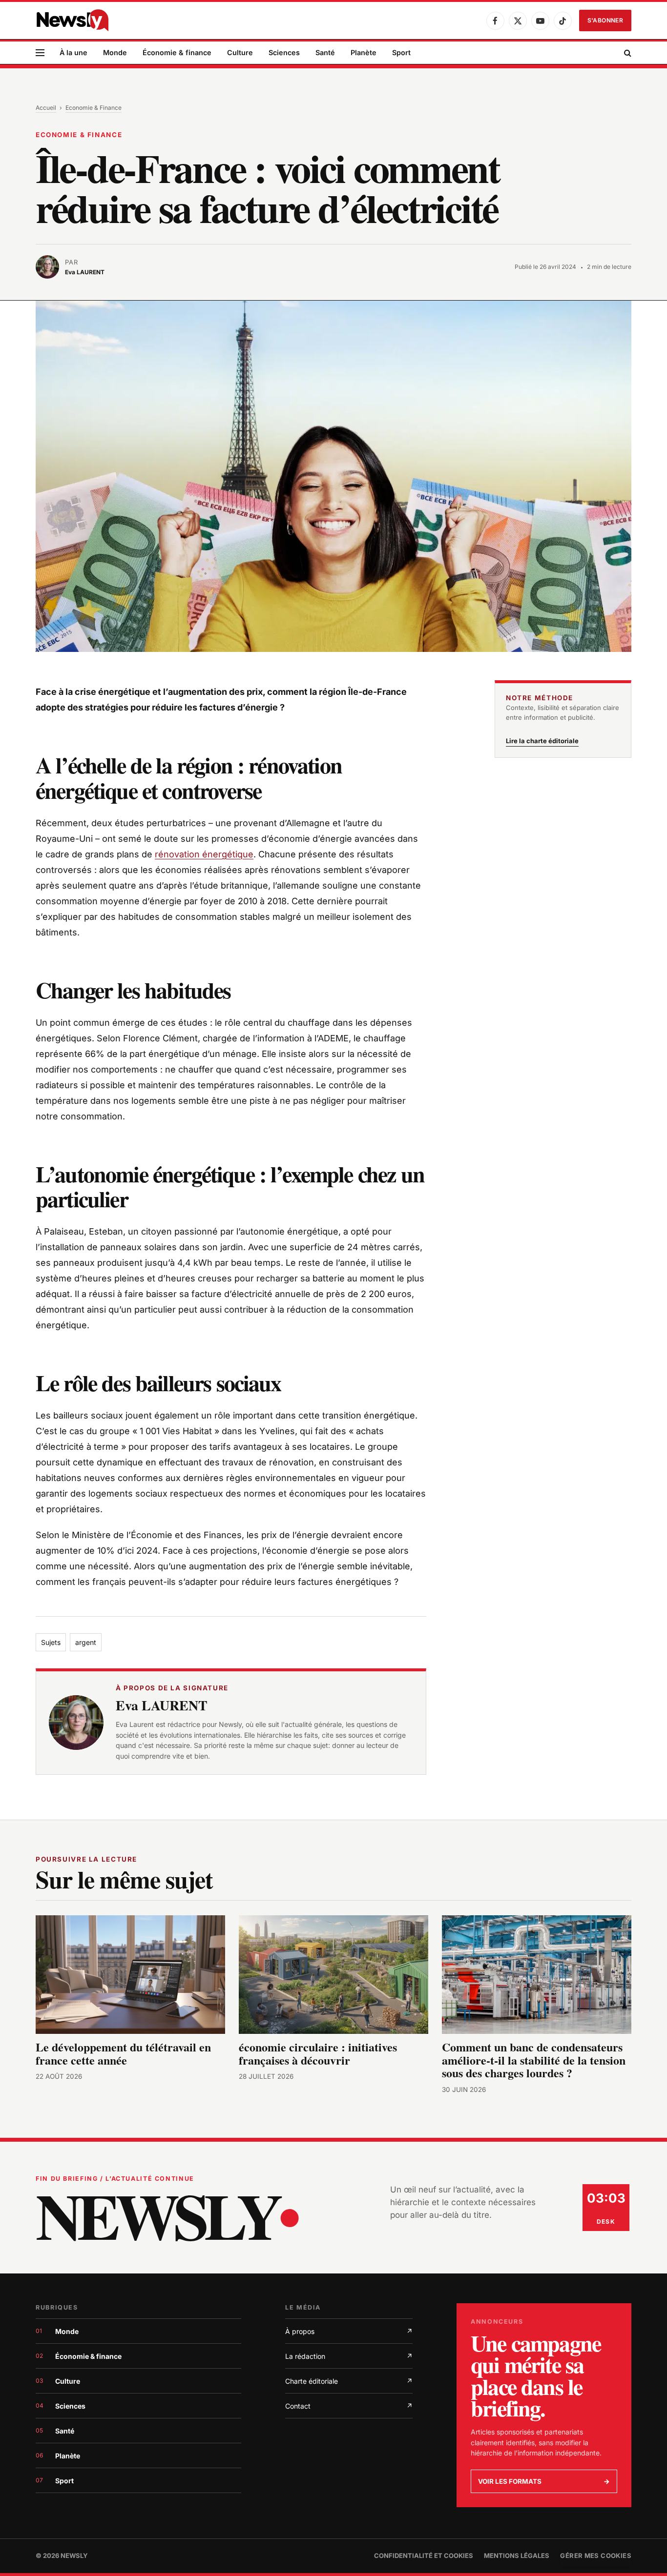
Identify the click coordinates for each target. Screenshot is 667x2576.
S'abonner (605, 20)
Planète (364, 52)
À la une (73, 52)
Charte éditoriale (349, 2381)
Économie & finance (177, 52)
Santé (325, 52)
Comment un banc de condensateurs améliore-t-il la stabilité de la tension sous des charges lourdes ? (534, 2060)
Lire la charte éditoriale (542, 741)
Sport (401, 52)
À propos (349, 2331)
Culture (240, 52)
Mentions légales (517, 2556)
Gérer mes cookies (596, 2556)
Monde (115, 52)
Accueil (46, 108)
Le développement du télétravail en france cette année (123, 2053)
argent (86, 1642)
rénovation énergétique (204, 854)
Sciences (284, 52)
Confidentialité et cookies (424, 2556)
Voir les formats (544, 2481)
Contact (349, 2406)
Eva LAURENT (162, 1705)
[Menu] (40, 53)
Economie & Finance (94, 108)
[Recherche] (627, 53)
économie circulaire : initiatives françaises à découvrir (318, 2053)
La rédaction (349, 2356)
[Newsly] (72, 20)
